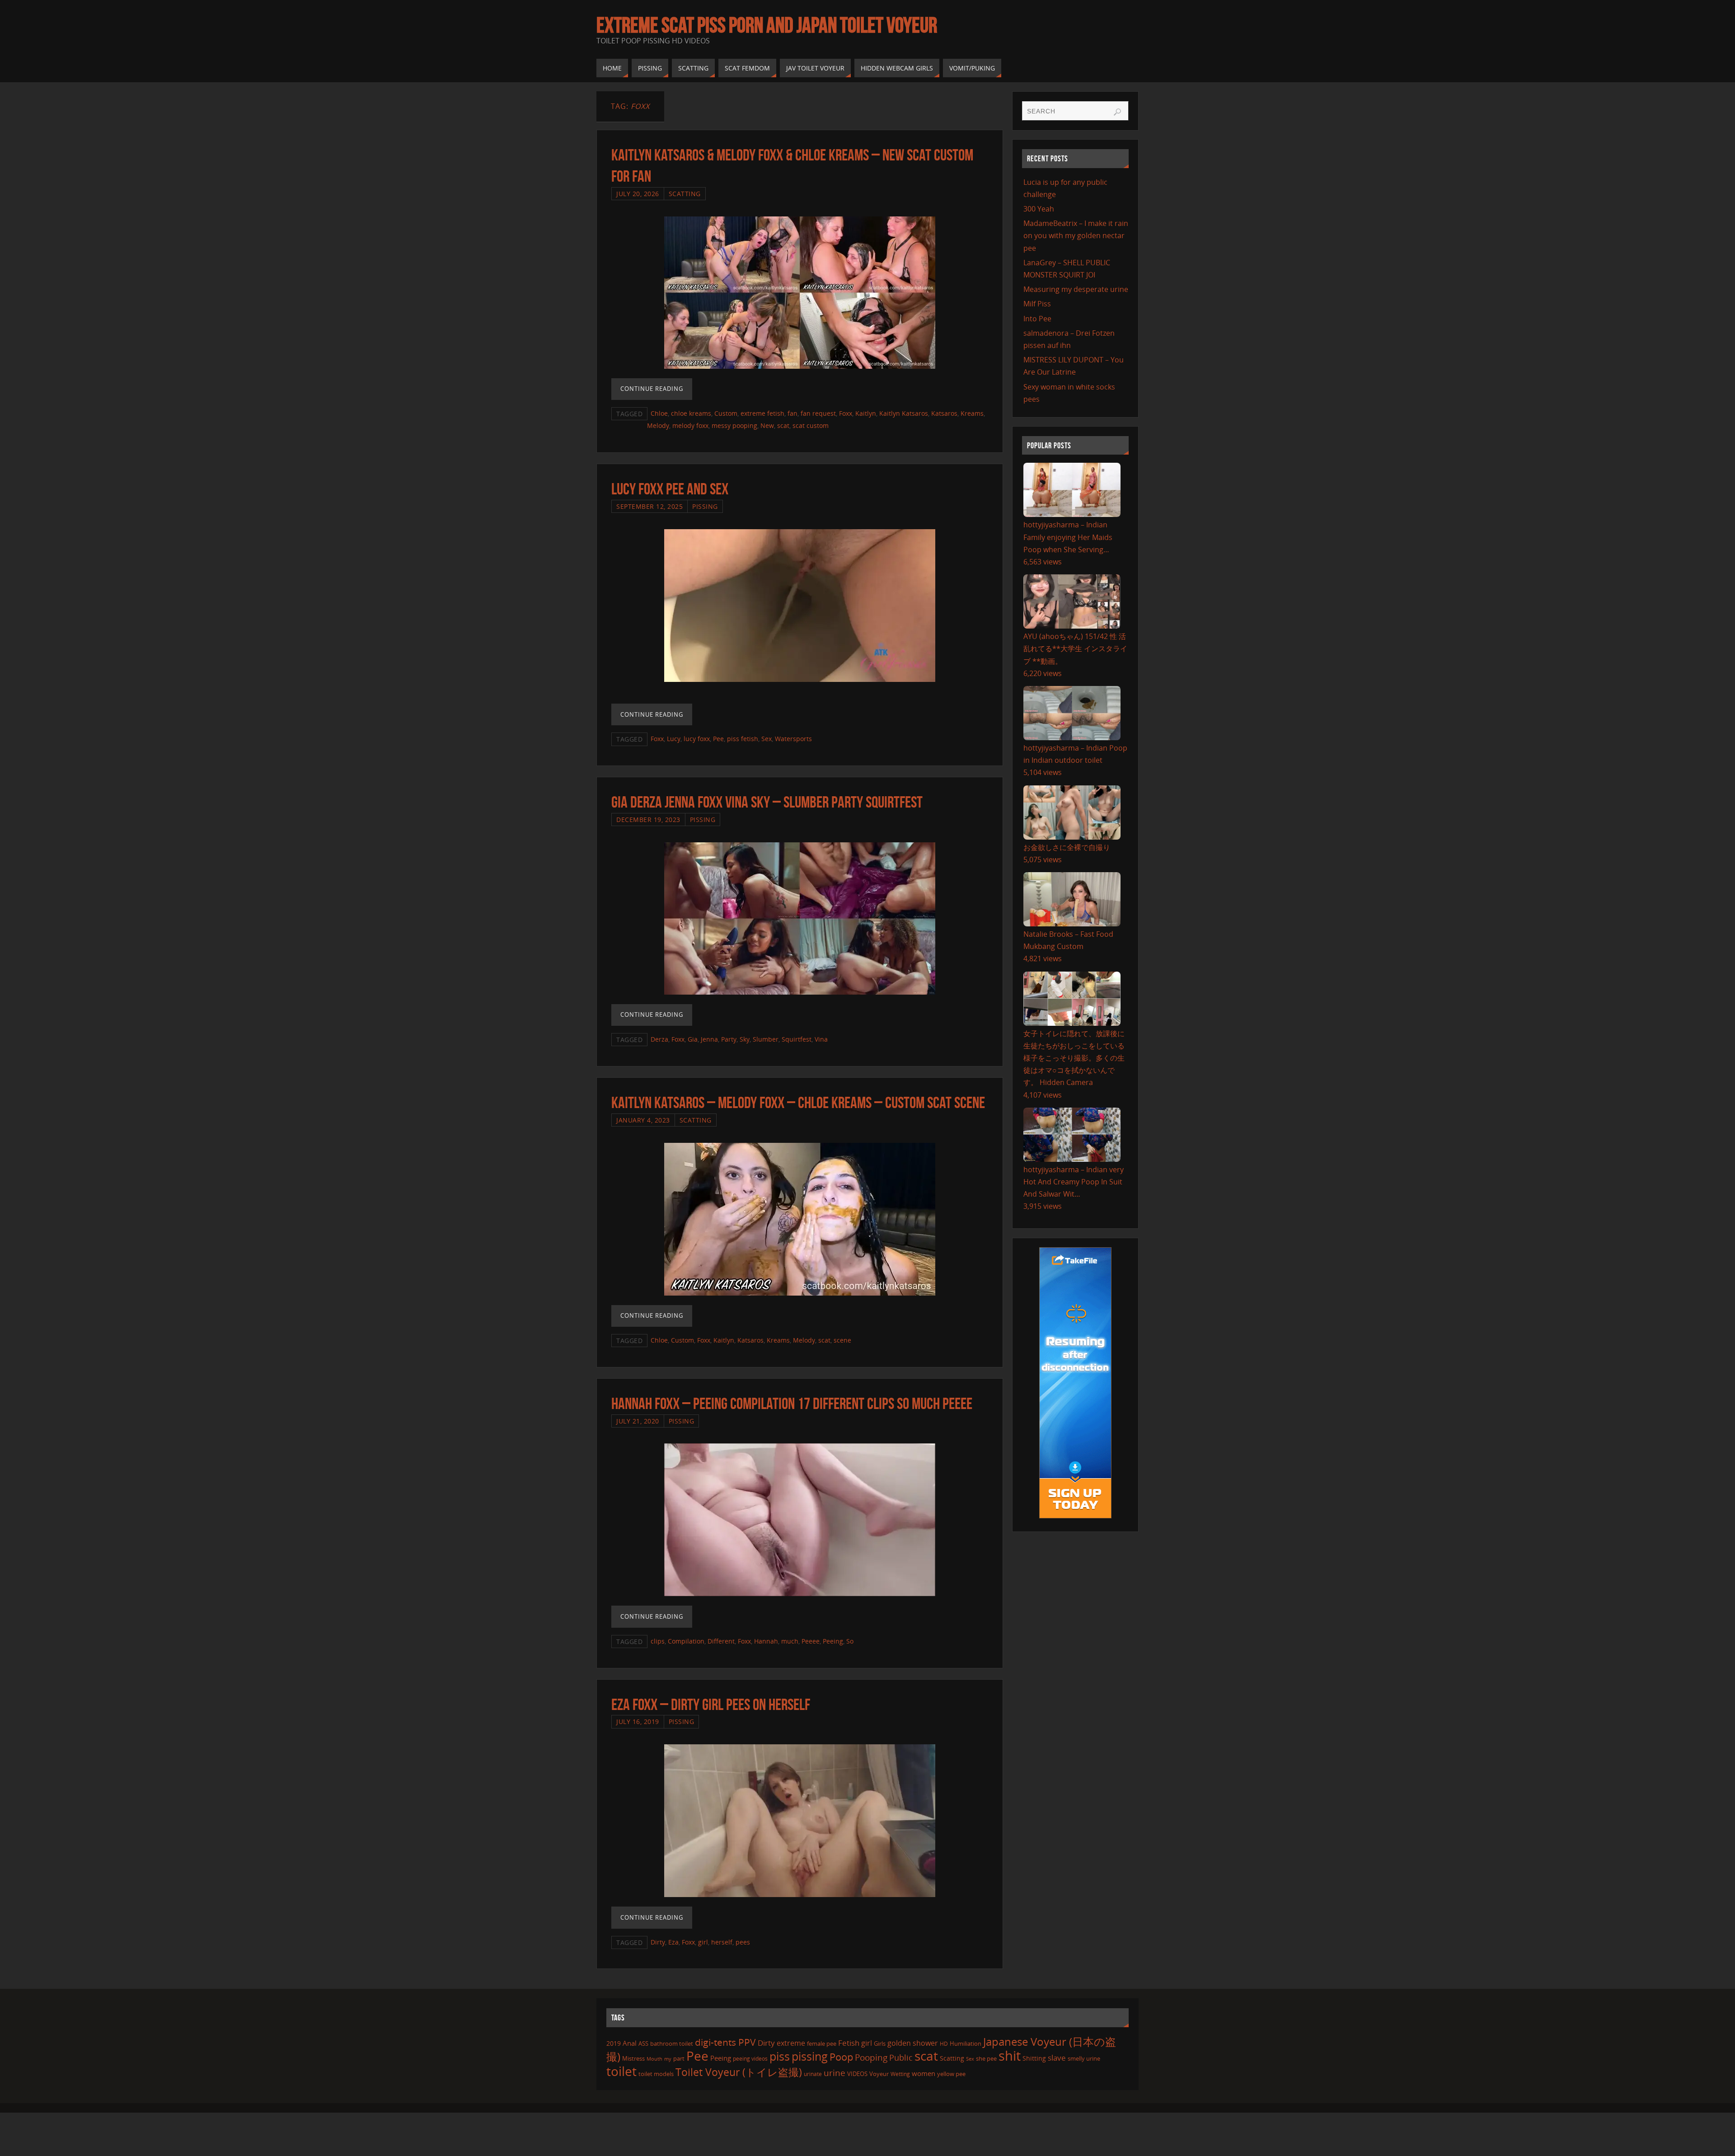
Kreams (972, 413)
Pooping (871, 2057)
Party (729, 1039)
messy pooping (734, 425)
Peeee (811, 1641)
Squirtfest (797, 1039)
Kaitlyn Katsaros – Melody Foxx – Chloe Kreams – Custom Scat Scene (798, 1102)
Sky (745, 1039)
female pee (822, 2043)
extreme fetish (762, 413)
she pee (986, 2058)
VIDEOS (857, 2074)
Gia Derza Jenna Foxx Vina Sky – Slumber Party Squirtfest (767, 802)
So (850, 1641)
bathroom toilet (672, 2043)
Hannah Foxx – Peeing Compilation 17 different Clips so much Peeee (792, 1403)
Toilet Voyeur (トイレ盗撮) (739, 2072)
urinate (813, 2074)
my (668, 2059)
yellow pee (951, 2074)
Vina (821, 1039)
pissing (810, 2056)
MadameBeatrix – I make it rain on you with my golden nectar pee (1076, 235)
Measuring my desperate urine (1076, 289)
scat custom (811, 425)
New (767, 425)
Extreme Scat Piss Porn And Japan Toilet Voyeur (767, 25)
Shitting (1034, 2058)
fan (792, 413)
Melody (658, 425)
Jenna (709, 1039)
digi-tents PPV (725, 2042)
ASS (643, 2043)
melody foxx (690, 425)
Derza (659, 1039)
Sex (767, 739)
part (679, 2058)
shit (1010, 2056)
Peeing (833, 1641)
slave (1057, 2058)
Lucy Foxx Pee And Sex (670, 489)
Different (721, 1641)
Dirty (658, 1942)
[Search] (1117, 112)
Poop (841, 2057)
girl (703, 1942)
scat (783, 425)
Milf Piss (1037, 304)
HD (944, 2044)
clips (658, 1641)
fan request (818, 413)
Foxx (846, 413)
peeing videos (750, 2059)
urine (835, 2073)
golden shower (913, 2043)
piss (780, 2056)
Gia (693, 1039)
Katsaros (944, 413)
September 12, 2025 (649, 506)
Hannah (766, 1641)
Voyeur (879, 2074)
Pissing (705, 506)
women (924, 2073)
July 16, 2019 (638, 1722)
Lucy (674, 739)
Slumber (766, 1039)
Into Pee (1037, 319)
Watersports (793, 739)
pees (743, 1942)
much (790, 1641)
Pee (718, 739)
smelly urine (1084, 2058)
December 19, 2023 (648, 820)
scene (842, 1340)
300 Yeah (1039, 209)
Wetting (900, 2074)
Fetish (849, 2043)
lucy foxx (697, 739)
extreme (791, 2043)
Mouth (654, 2059)
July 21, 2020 (638, 1421)
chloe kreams (691, 413)
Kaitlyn (866, 413)
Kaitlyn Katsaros (904, 413)
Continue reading (652, 389)
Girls (880, 2043)
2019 (614, 2043)
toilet (621, 2071)
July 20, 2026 (638, 194)
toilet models (656, 2074)
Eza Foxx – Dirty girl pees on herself (711, 1704)
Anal (630, 2043)
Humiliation (966, 2043)
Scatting (685, 194)
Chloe (659, 413)
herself (722, 1942)
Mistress (633, 2058)
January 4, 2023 (643, 1120)
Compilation (686, 1641)
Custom (726, 413)
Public (901, 2057)
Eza (673, 1942)
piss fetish (743, 739)
